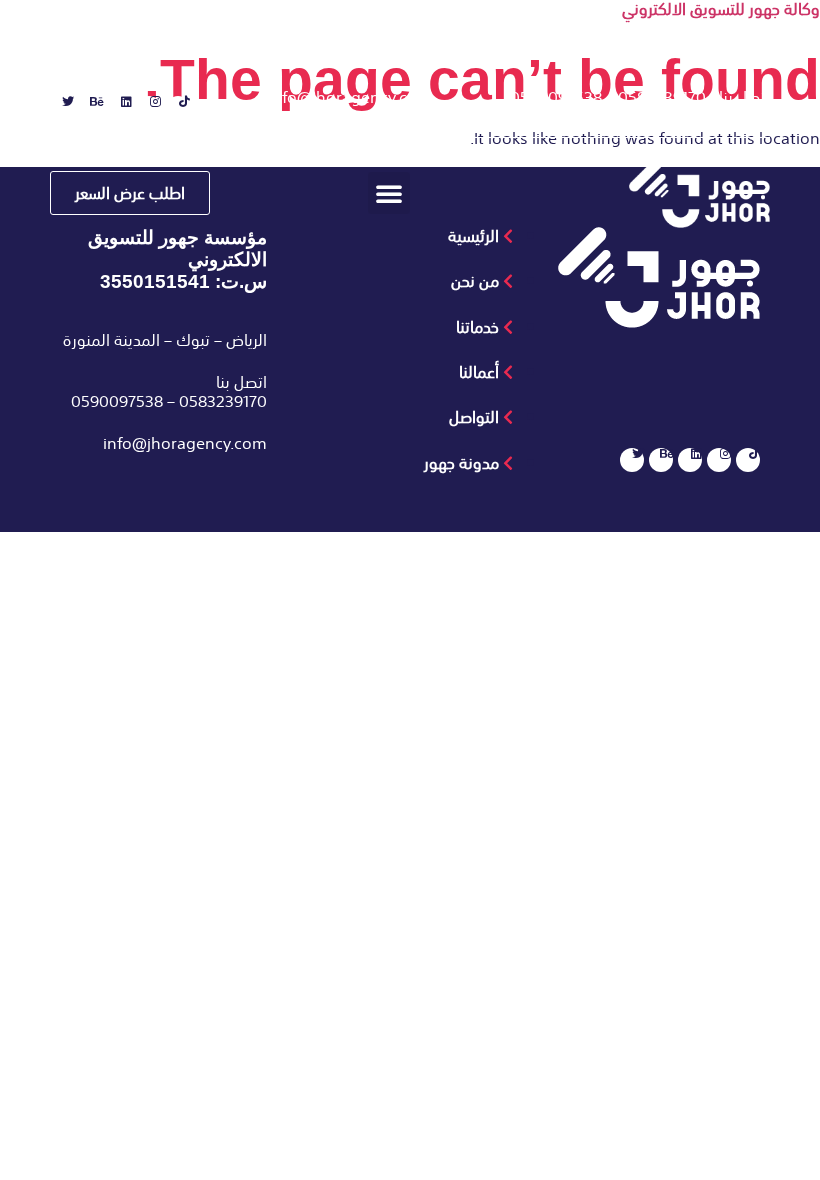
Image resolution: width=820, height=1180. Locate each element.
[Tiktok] (178, 108)
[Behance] (91, 108)
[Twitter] (62, 108)
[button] (389, 193)
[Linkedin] (120, 108)
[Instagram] (149, 108)
